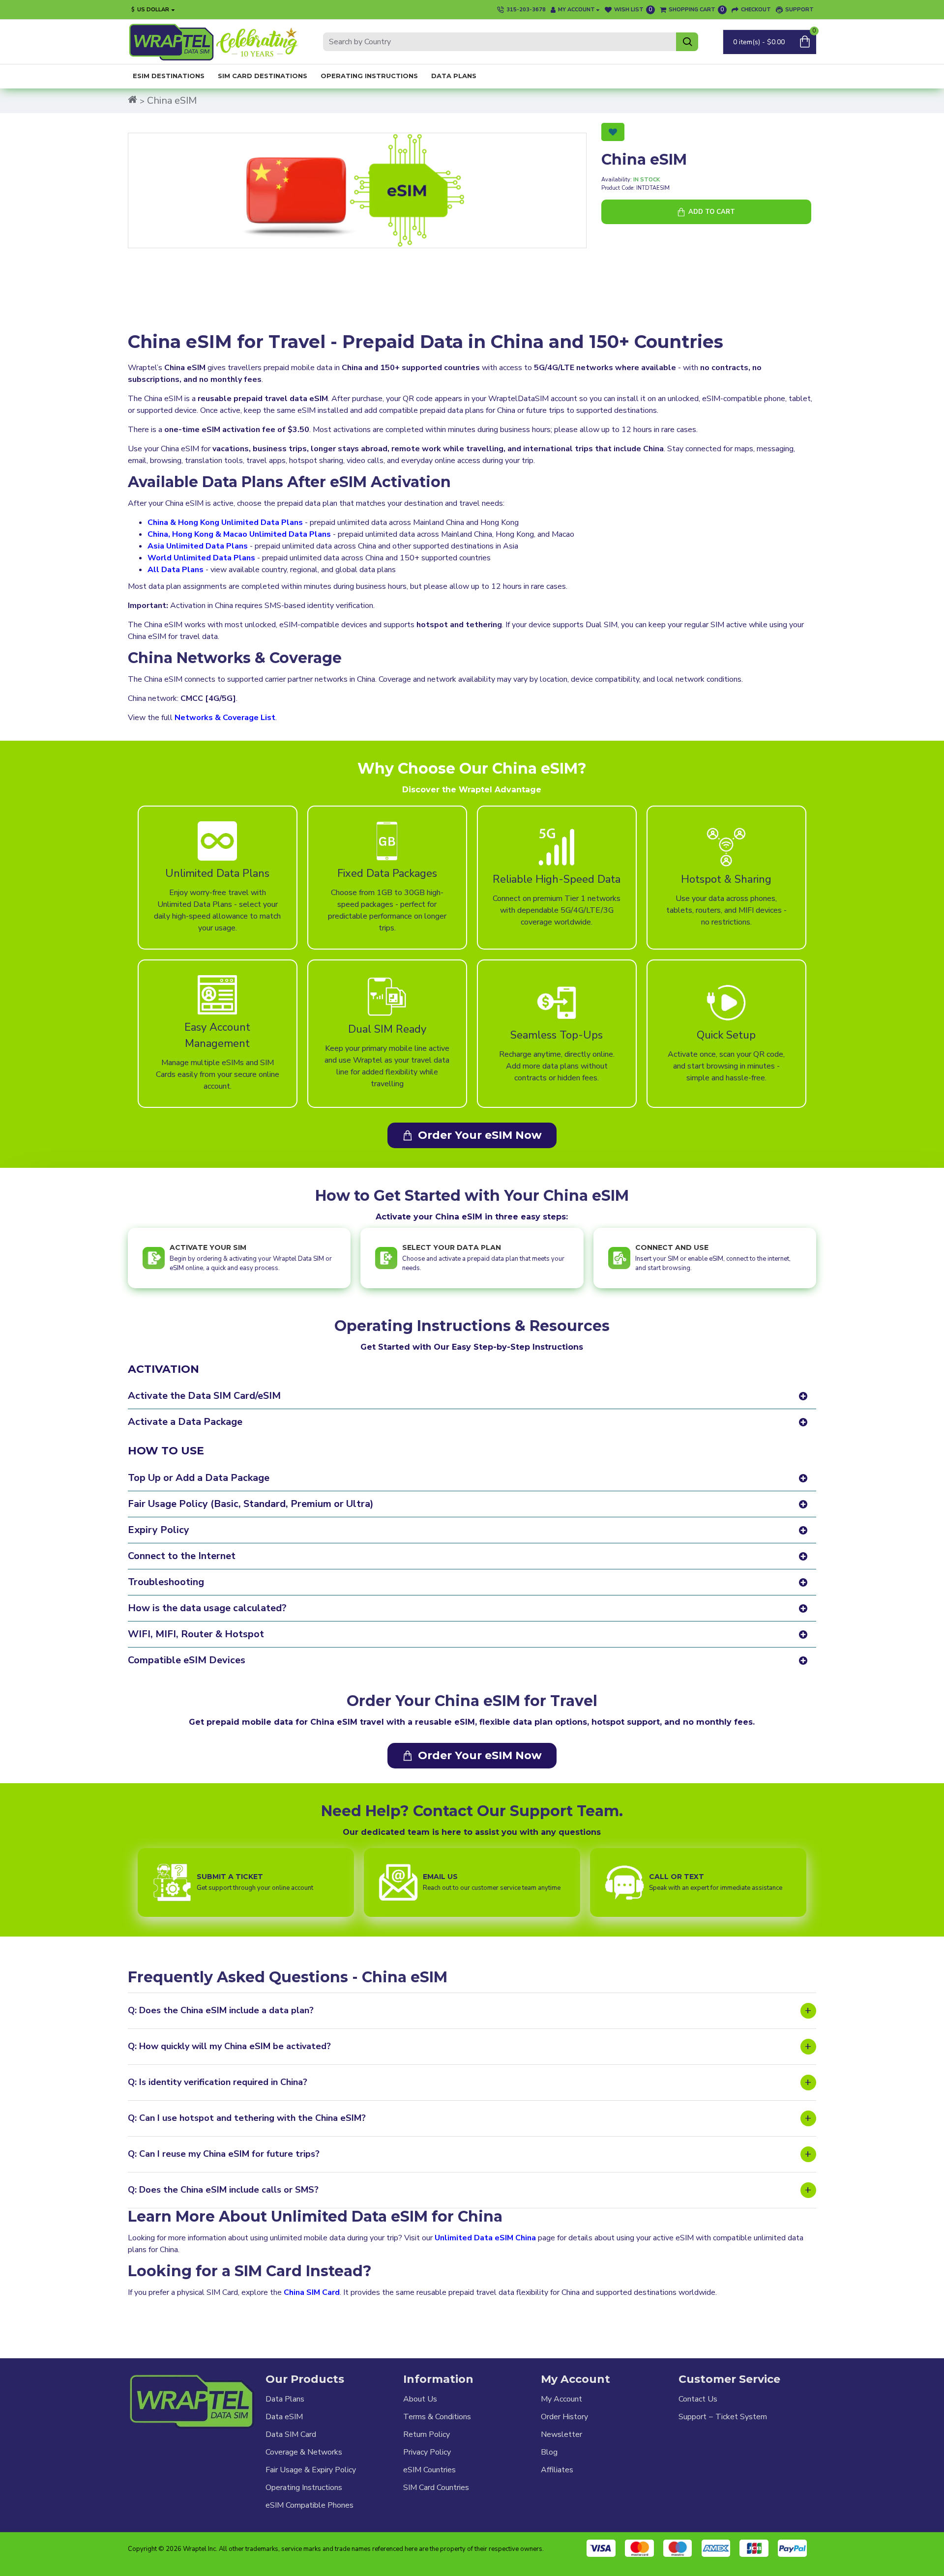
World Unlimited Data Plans (201, 558)
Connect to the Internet (182, 1556)
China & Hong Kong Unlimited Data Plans (225, 522)
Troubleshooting (166, 1582)
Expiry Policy (159, 1530)
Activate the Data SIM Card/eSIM (204, 1396)
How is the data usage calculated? (207, 1608)
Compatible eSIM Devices (187, 1660)
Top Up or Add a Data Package (199, 1478)
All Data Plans (176, 570)
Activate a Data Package (185, 1422)
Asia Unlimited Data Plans (198, 546)
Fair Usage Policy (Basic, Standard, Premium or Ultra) (251, 1504)
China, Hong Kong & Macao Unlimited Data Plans (239, 534)
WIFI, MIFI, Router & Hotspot (196, 1634)
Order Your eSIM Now (480, 1135)
